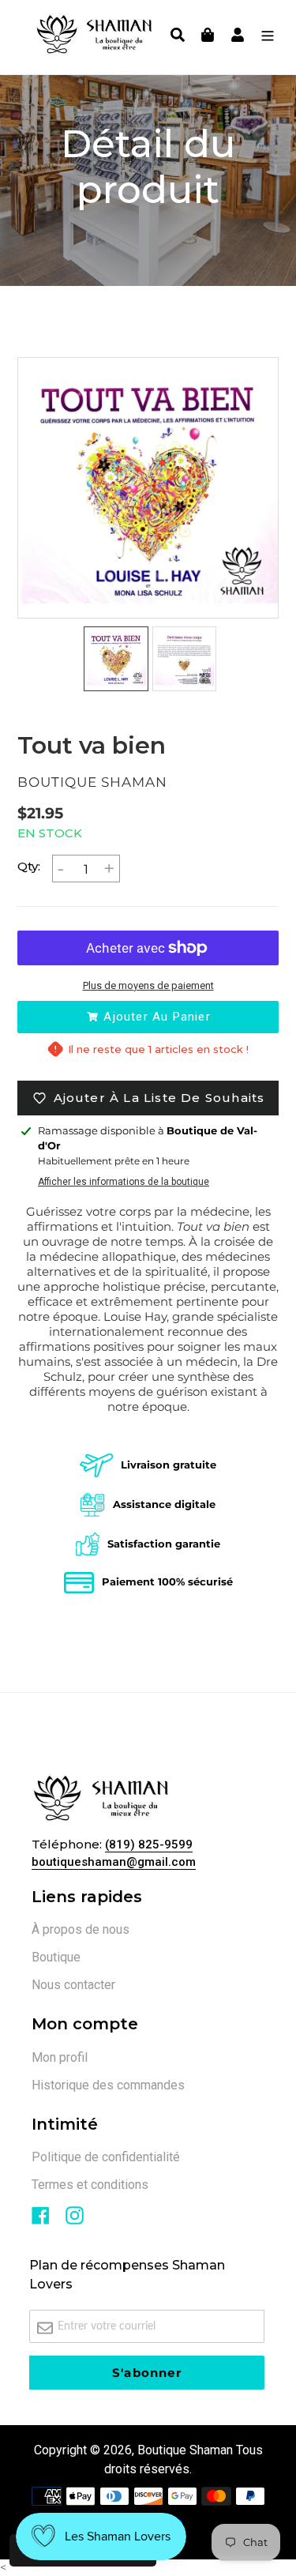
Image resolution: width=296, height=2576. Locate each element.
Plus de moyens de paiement (148, 985)
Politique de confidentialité (106, 2157)
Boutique (56, 1957)
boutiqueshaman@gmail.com (114, 1862)
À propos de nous (81, 1929)
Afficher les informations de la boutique (124, 1182)
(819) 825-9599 (149, 1845)
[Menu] (264, 37)
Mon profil (60, 2057)
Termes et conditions (90, 2185)
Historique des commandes (108, 2085)
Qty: (29, 866)
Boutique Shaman (185, 2450)
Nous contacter (73, 1985)
